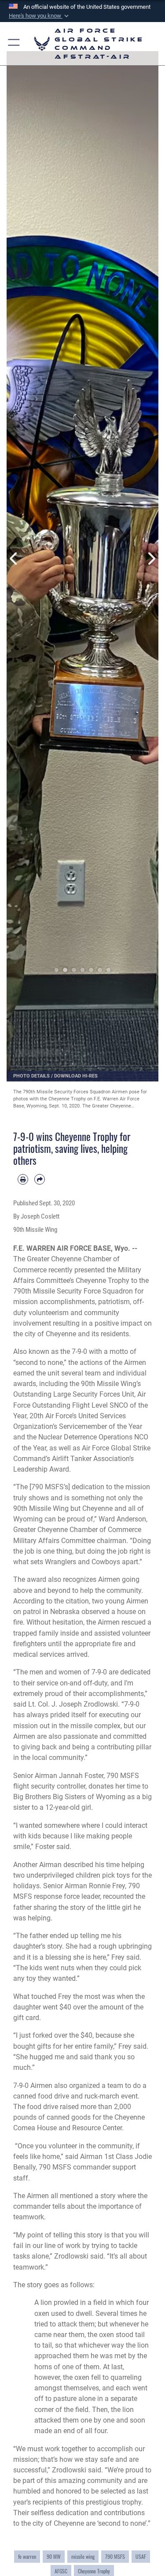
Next (151, 559)
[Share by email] (40, 1179)
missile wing (83, 2557)
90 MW (54, 2557)
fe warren (27, 2557)
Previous (14, 559)
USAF (141, 2557)
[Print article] (23, 1179)
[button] (40, 16)
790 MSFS (115, 2557)
